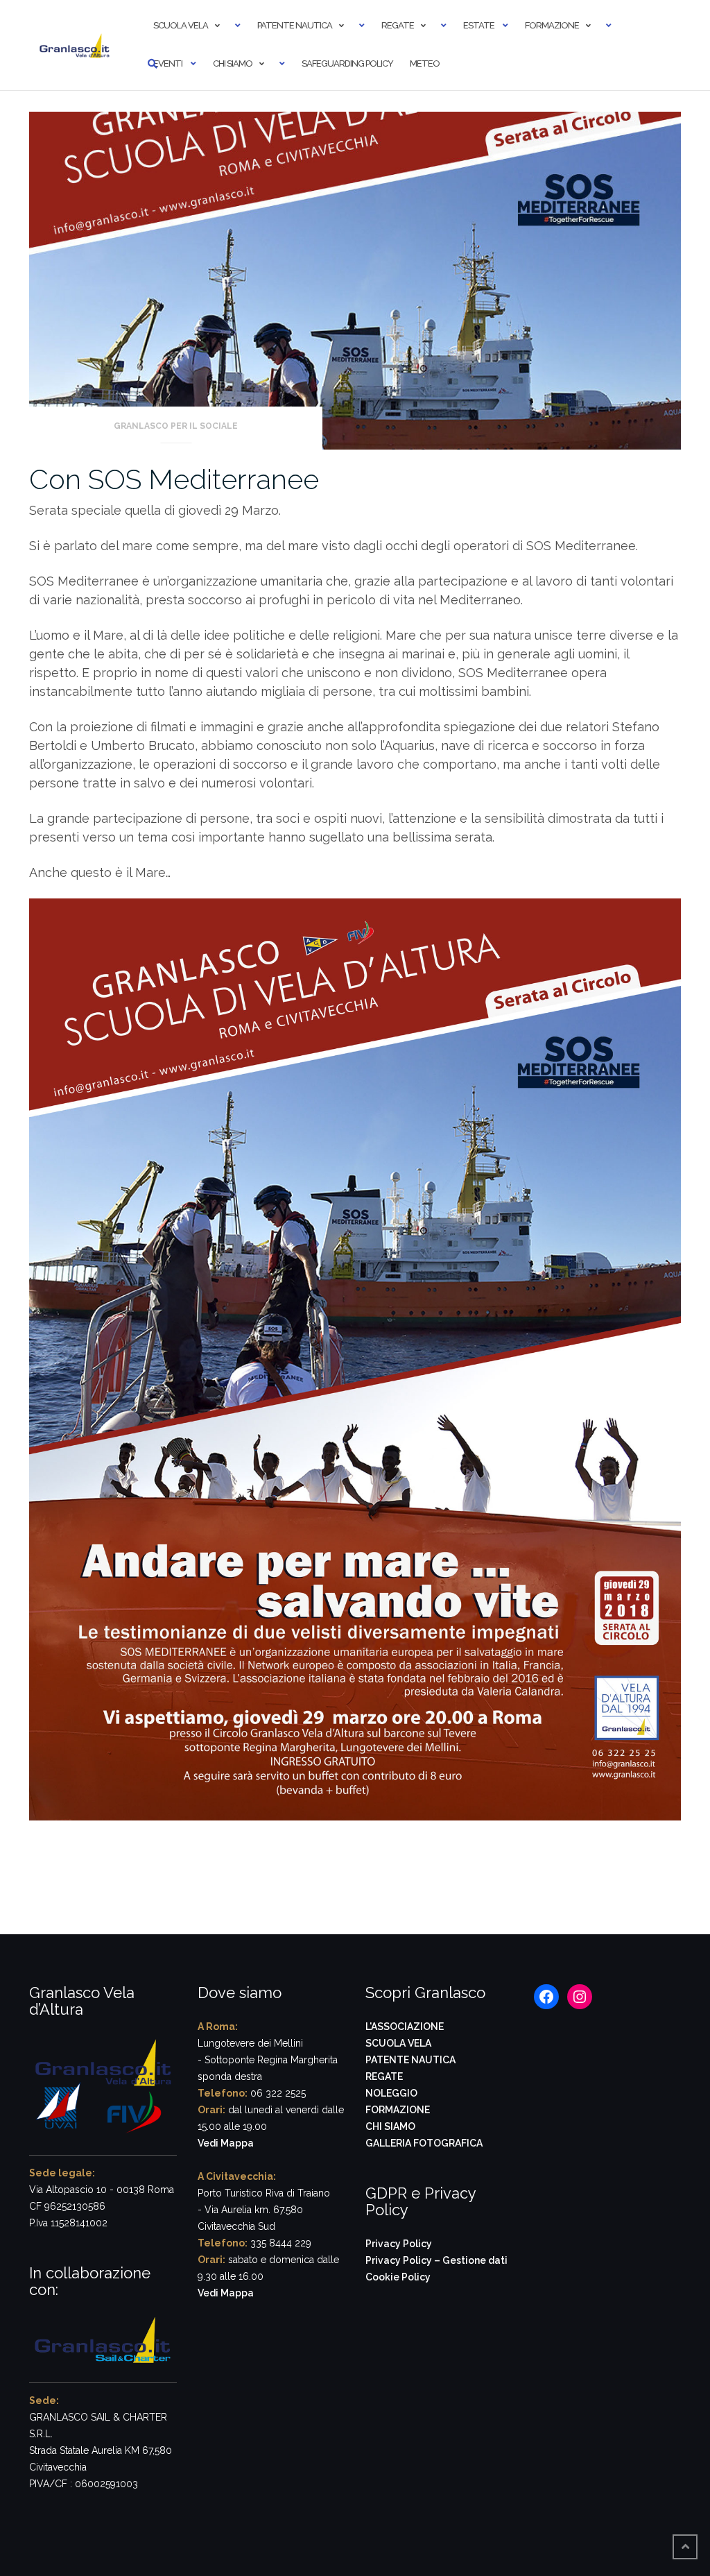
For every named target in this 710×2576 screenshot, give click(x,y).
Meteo (425, 63)
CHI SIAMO (390, 2126)
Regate (398, 25)
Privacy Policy (399, 2244)
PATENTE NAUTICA (410, 2060)
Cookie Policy (398, 2277)
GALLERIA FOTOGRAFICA (424, 2143)
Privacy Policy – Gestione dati (436, 2260)
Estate (479, 25)
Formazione (552, 25)
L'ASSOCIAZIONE (405, 2027)
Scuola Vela (181, 25)
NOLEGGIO (391, 2093)
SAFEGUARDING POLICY (347, 63)
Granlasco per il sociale (176, 426)
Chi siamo (233, 63)
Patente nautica (295, 25)
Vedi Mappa (226, 2143)
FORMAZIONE (398, 2110)
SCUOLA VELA (398, 2043)
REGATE (384, 2076)
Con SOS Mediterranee (174, 479)
